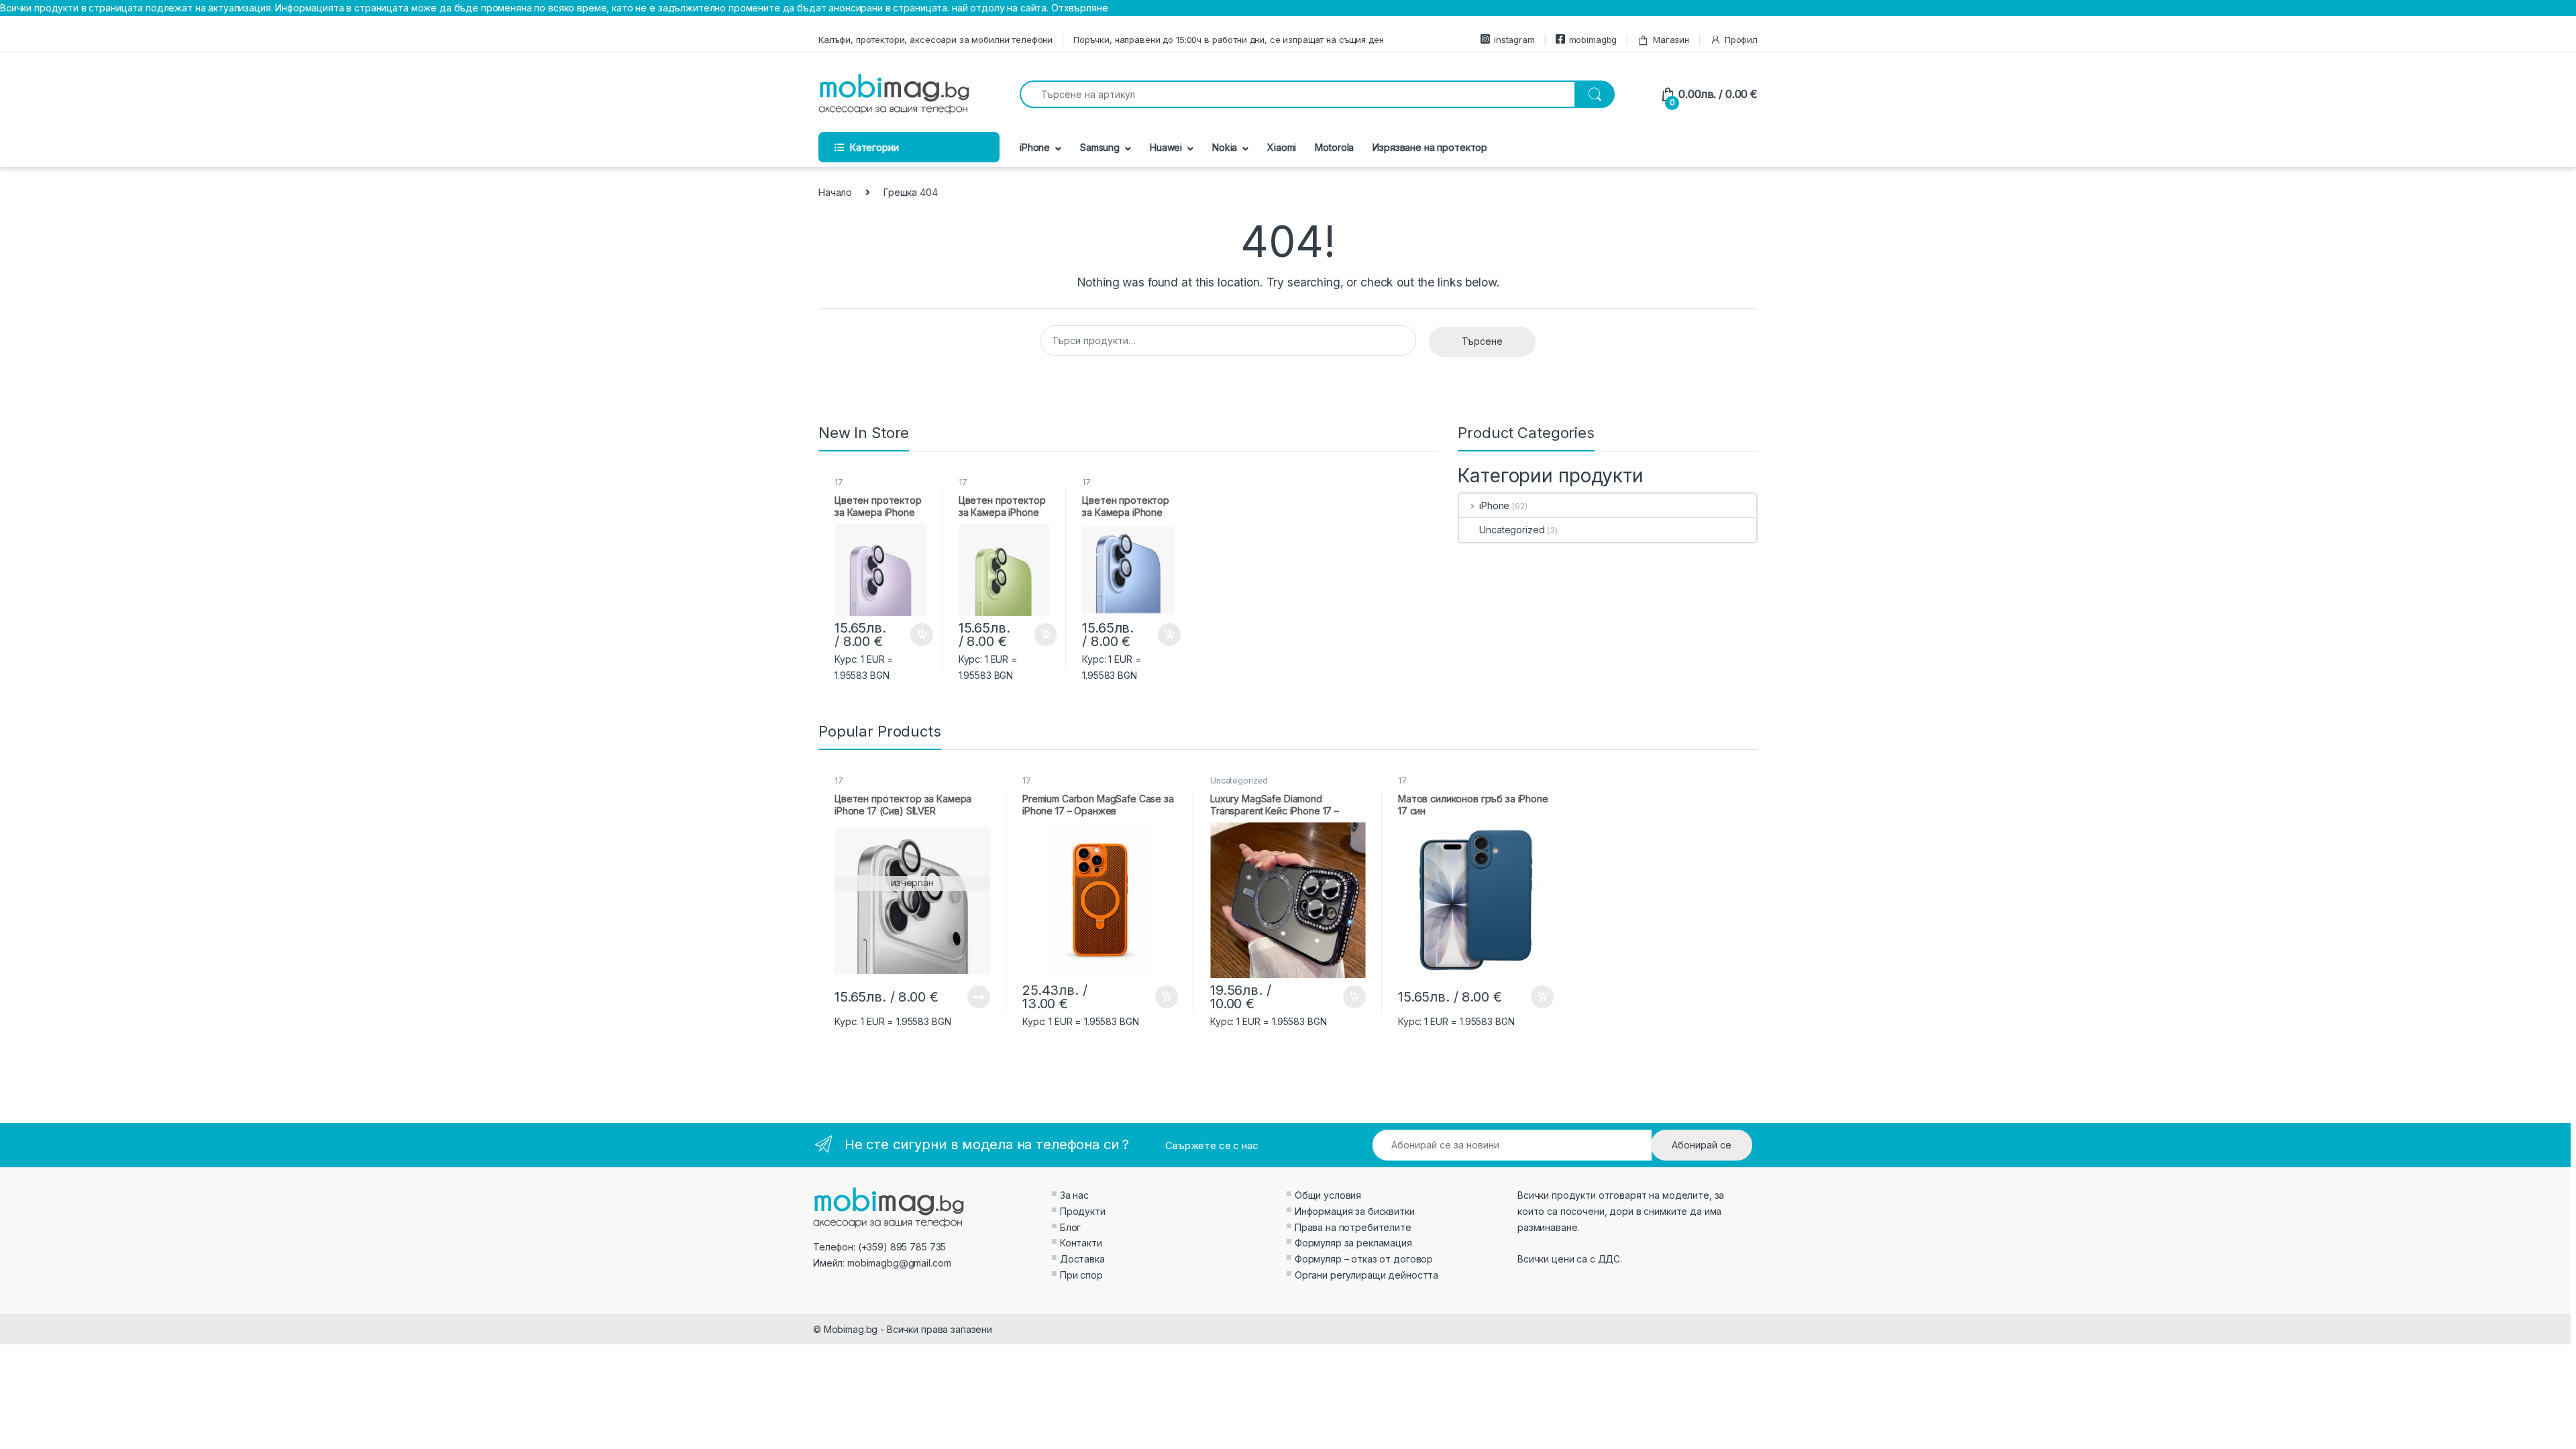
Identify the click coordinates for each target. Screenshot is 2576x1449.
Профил (1741, 40)
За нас (1074, 1195)
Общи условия (1328, 1195)
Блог (1070, 1227)
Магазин (1671, 40)
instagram (1514, 40)
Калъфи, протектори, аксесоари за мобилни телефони (935, 40)
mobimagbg (1593, 40)
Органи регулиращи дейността (1366, 1275)
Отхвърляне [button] (1080, 8)
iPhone (1035, 147)
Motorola (1334, 147)
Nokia (1225, 147)
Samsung (1100, 147)
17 (839, 482)
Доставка (1082, 1259)
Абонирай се (1702, 1145)
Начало (835, 192)
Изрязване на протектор (1430, 147)
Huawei (1166, 147)
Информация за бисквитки (1355, 1211)
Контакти (1081, 1243)
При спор (1081, 1275)
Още (979, 997)
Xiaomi (1282, 147)
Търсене (1482, 341)
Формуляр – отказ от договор (1364, 1259)
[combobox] (1297, 94)
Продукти (1083, 1211)
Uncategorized (1512, 530)
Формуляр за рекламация (1353, 1243)
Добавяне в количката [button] (910, 635)
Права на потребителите (1353, 1227)
